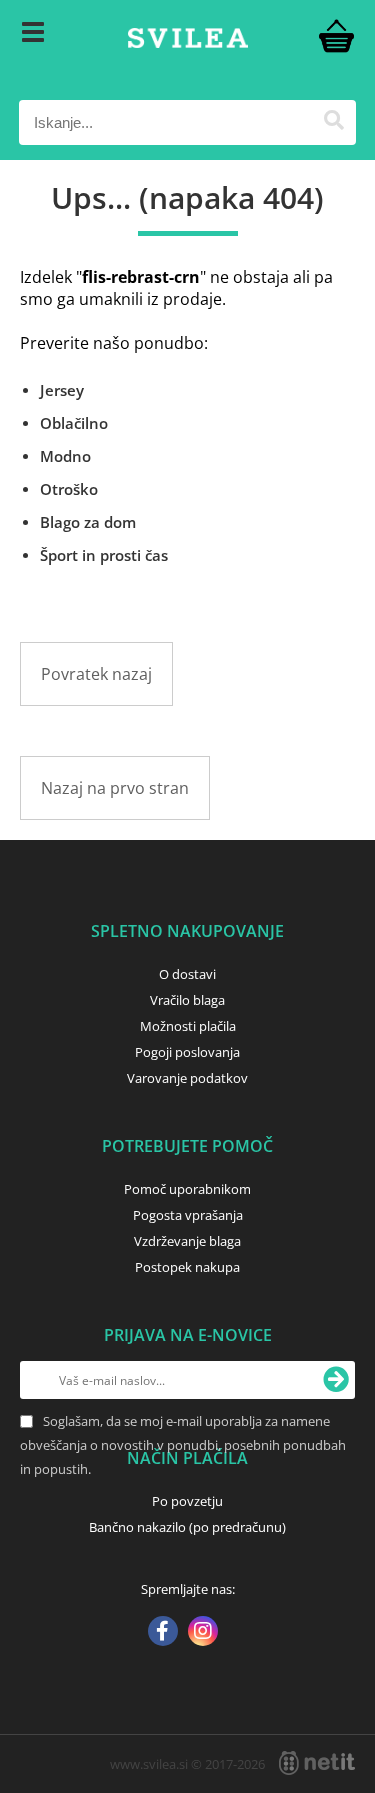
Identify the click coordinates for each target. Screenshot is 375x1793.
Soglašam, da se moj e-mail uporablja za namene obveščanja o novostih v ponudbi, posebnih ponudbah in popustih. (183, 1445)
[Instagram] (203, 1633)
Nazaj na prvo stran (115, 788)
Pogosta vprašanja (188, 1215)
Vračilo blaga (187, 1000)
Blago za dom (88, 522)
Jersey (62, 390)
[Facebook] (163, 1633)
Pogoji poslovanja (187, 1052)
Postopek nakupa (187, 1267)
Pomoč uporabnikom (187, 1189)
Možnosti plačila (188, 1026)
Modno (65, 456)
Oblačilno (74, 423)
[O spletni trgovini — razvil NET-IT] (317, 1763)
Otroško (69, 489)
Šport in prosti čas (104, 555)
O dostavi (187, 974)
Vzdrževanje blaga (187, 1241)
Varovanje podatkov (187, 1078)
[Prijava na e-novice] (336, 1380)
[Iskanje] (333, 122)
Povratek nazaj (96, 674)
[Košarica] (336, 35)
